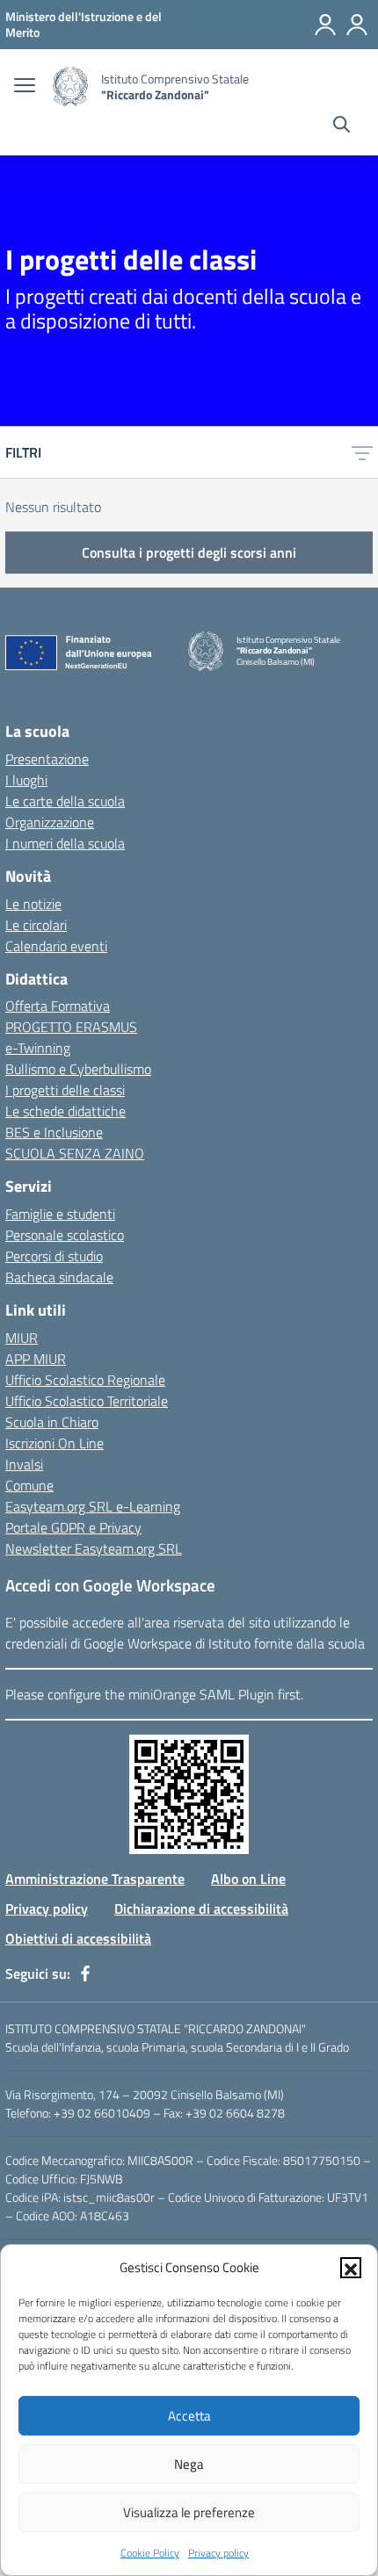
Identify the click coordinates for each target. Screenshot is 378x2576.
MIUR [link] (22, 1338)
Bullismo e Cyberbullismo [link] (78, 1069)
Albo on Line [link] (248, 1879)
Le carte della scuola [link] (65, 801)
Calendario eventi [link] (56, 946)
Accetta (189, 2416)
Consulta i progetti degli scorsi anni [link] (189, 552)
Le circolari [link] (36, 925)
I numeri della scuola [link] (65, 843)
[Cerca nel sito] (342, 126)
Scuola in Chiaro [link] (52, 1422)
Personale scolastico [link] (65, 1235)
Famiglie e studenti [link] (60, 1214)
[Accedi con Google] (325, 25)
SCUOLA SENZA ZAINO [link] (75, 1153)
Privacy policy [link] (218, 2553)
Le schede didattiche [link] (65, 1111)
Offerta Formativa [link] (58, 1006)
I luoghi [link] (26, 780)
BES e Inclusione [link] (54, 1132)
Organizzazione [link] (50, 822)
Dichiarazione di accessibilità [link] (201, 1909)
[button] (351, 2268)
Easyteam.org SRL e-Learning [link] (93, 1506)
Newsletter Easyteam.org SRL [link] (94, 1548)
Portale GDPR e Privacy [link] (73, 1527)
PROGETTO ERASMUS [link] (71, 1027)
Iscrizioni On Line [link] (55, 1443)
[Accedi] (357, 25)
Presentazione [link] (47, 759)
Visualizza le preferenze (189, 2512)
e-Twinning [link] (38, 1048)
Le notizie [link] (33, 904)
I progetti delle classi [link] (65, 1090)
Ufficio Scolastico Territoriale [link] (87, 1401)
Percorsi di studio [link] (54, 1256)
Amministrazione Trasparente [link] (95, 1879)
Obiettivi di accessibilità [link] (78, 1938)
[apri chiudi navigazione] (25, 87)
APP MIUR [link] (36, 1359)
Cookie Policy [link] (150, 2553)
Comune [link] (29, 1485)
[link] (84, 24)
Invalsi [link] (24, 1464)
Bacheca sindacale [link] (59, 1277)
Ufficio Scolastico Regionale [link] (85, 1380)
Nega (189, 2464)
